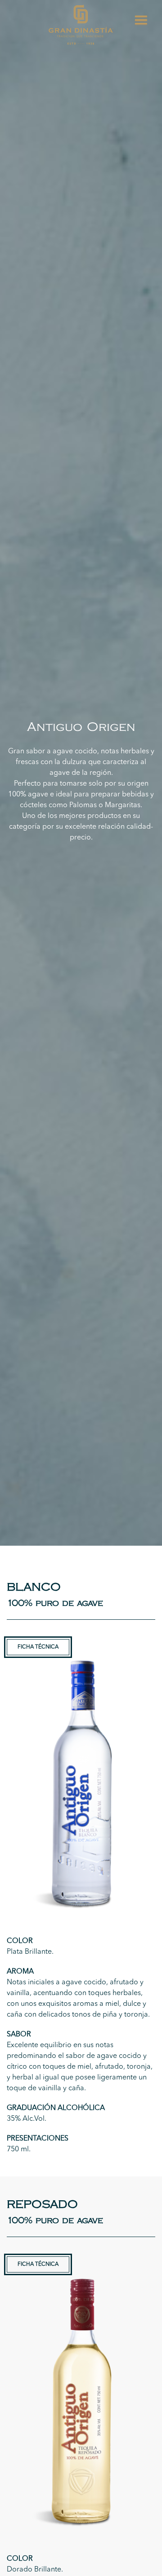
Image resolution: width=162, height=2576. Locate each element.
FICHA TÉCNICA (38, 1647)
